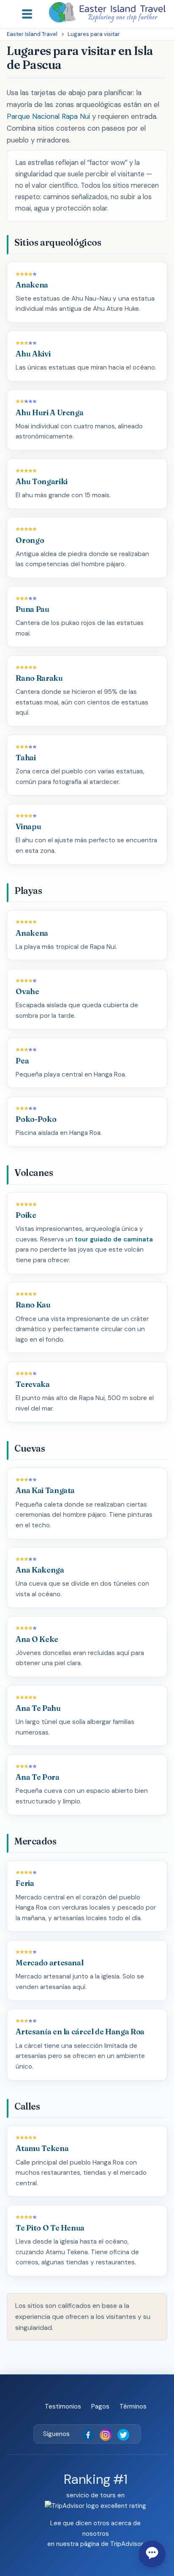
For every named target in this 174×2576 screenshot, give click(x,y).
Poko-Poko (36, 1119)
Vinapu (28, 826)
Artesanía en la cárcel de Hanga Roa (80, 2032)
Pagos (100, 2406)
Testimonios (63, 2406)
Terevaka (33, 1384)
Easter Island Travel (32, 34)
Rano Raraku (39, 678)
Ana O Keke (37, 1639)
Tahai (26, 758)
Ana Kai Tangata (45, 1490)
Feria (25, 1883)
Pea (22, 1061)
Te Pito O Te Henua (50, 2228)
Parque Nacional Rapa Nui (48, 116)
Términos (133, 2406)
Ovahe (27, 991)
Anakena (32, 285)
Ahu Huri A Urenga (49, 412)
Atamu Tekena (42, 2148)
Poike (26, 1215)
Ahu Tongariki (41, 481)
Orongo (30, 540)
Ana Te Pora (37, 1777)
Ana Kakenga (40, 1570)
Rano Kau (33, 1305)
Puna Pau (32, 609)
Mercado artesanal (49, 1963)
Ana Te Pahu (38, 1708)
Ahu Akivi (33, 354)
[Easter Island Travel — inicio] (107, 12)
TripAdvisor (126, 2544)
